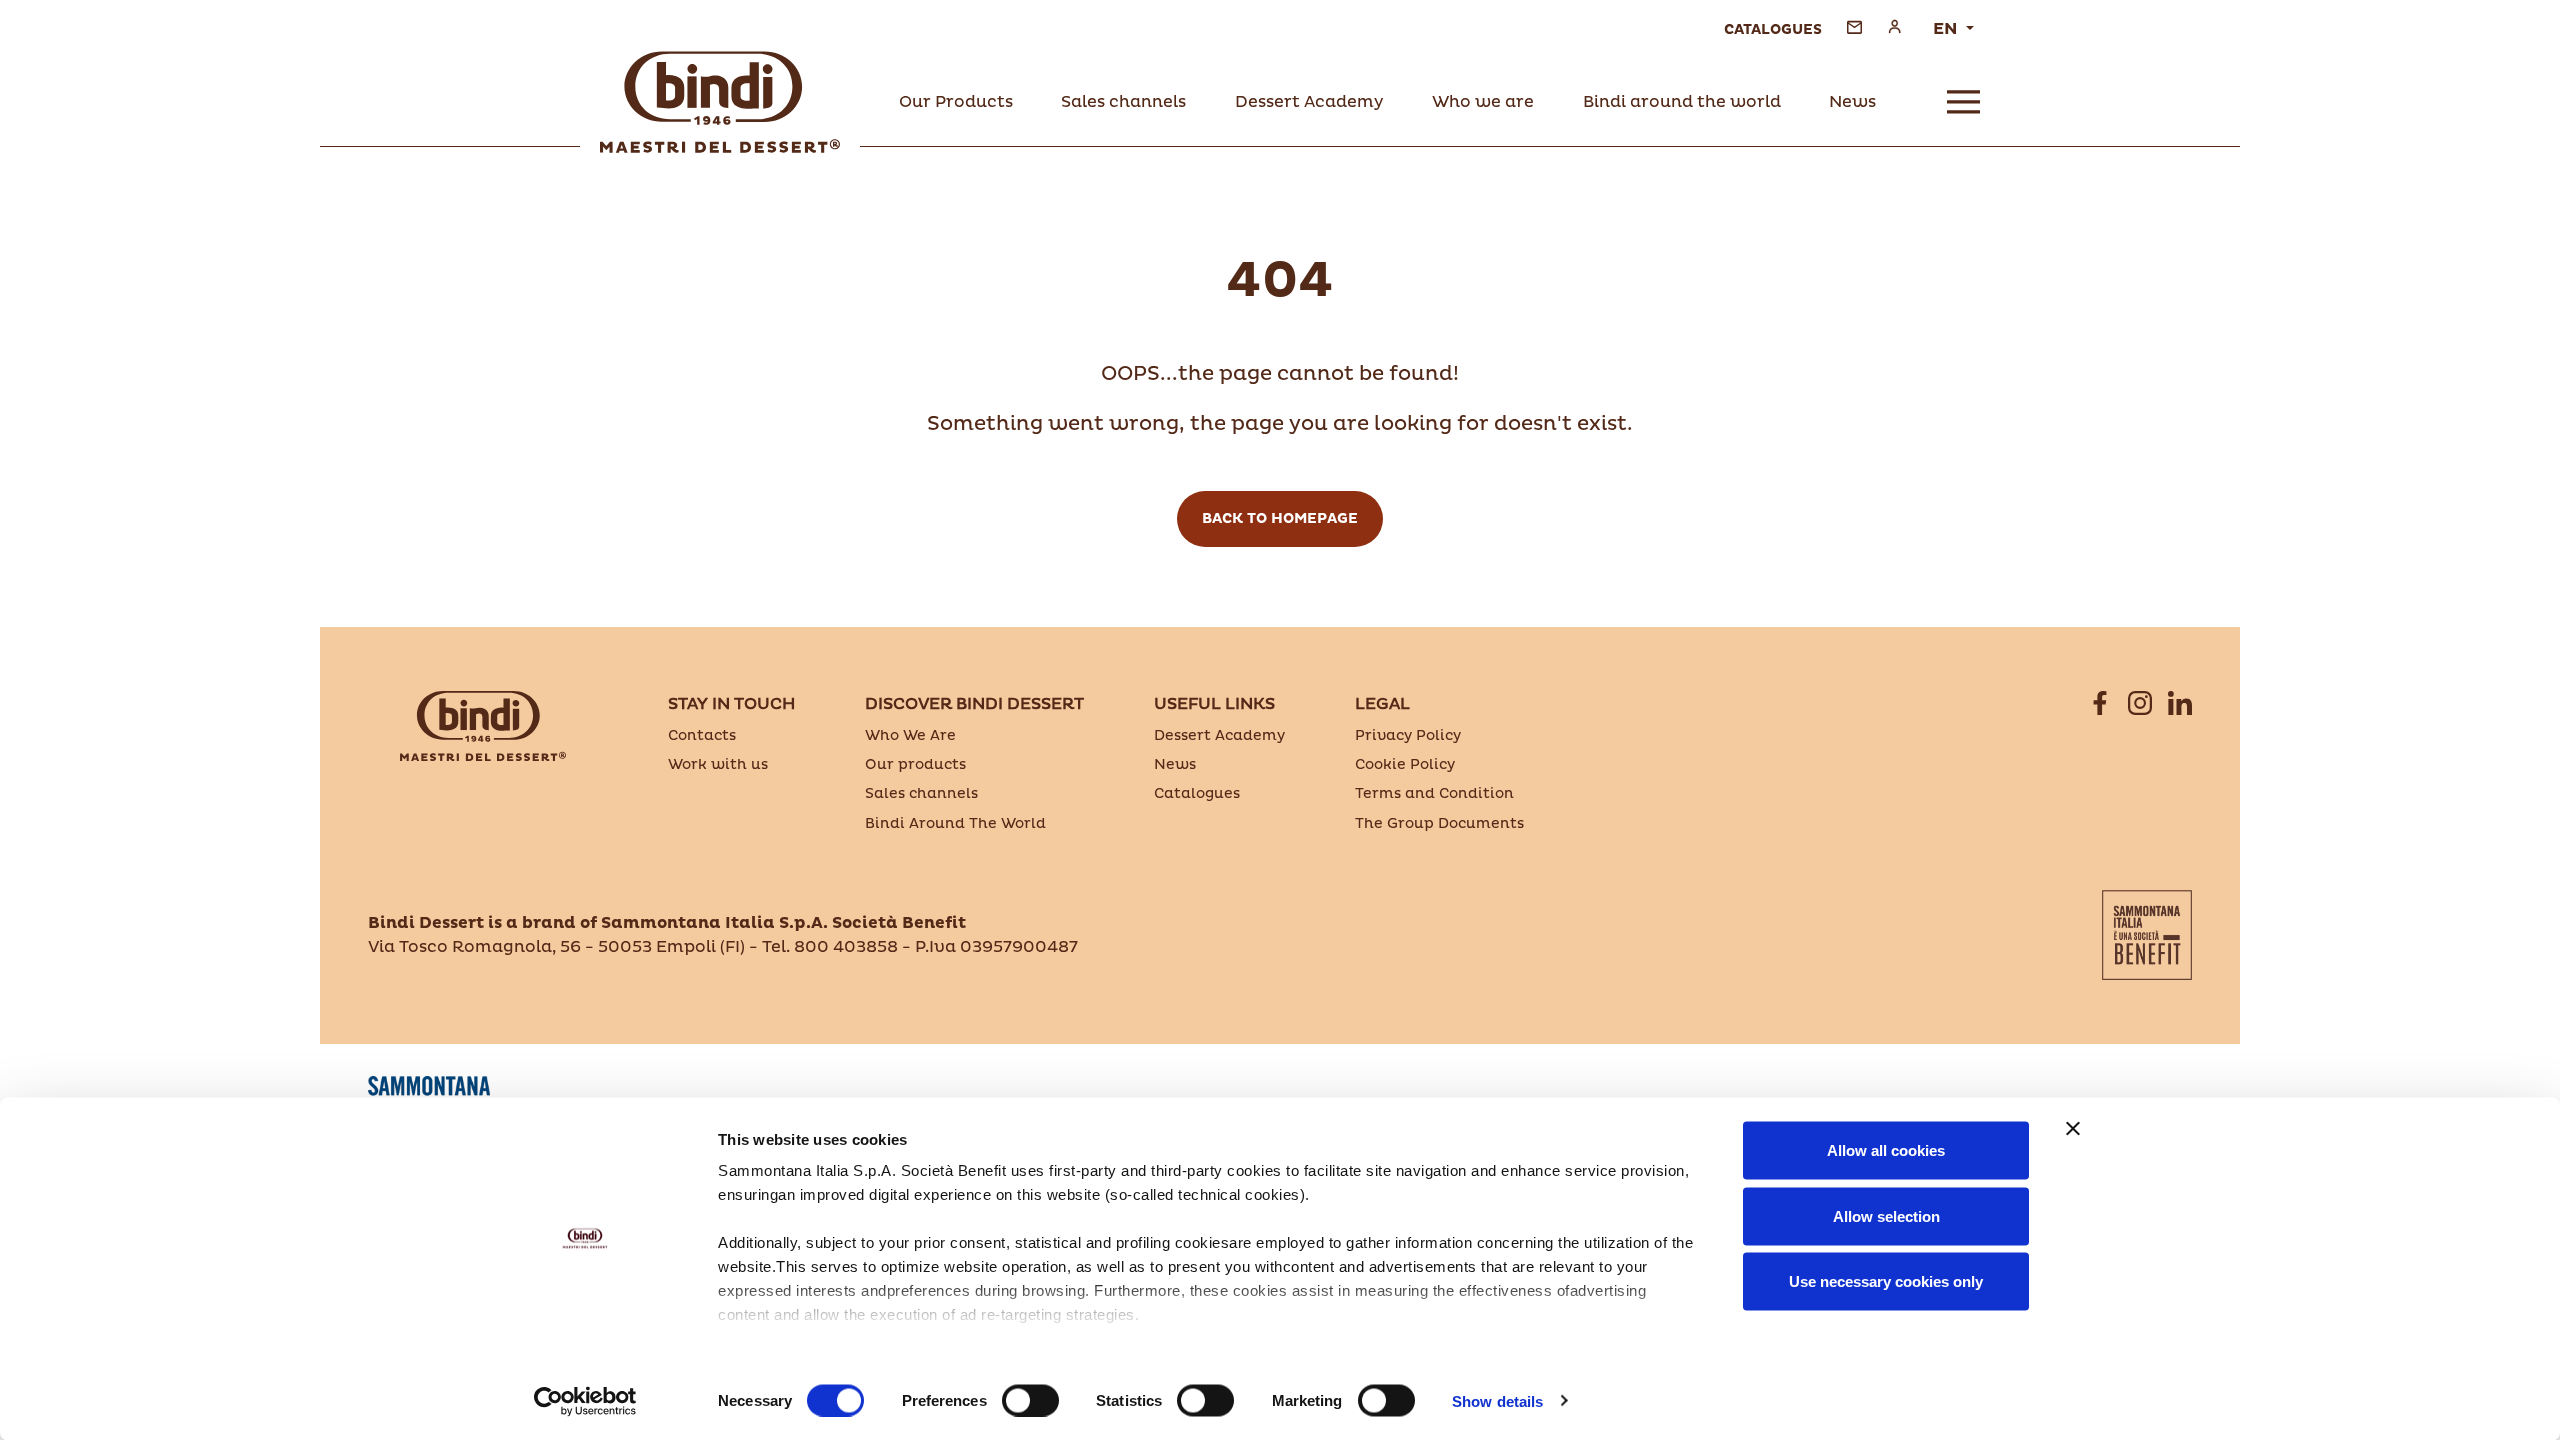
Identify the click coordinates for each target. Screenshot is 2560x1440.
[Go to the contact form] (1854, 26)
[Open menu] (1963, 102)
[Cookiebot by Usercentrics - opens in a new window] (585, 1401)
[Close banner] (2073, 1129)
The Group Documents (1439, 823)
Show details (1497, 1400)
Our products (915, 764)
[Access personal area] (1894, 26)
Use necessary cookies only (1886, 1281)
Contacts (702, 735)
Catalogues (1197, 793)
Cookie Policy (1405, 764)
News (1175, 764)
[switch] (1030, 1400)
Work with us (718, 764)
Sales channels (921, 793)
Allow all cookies (1886, 1150)
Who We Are (910, 735)
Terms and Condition (1434, 793)
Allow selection (1886, 1215)
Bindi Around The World (955, 823)
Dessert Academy (1219, 735)
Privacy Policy (1408, 735)
